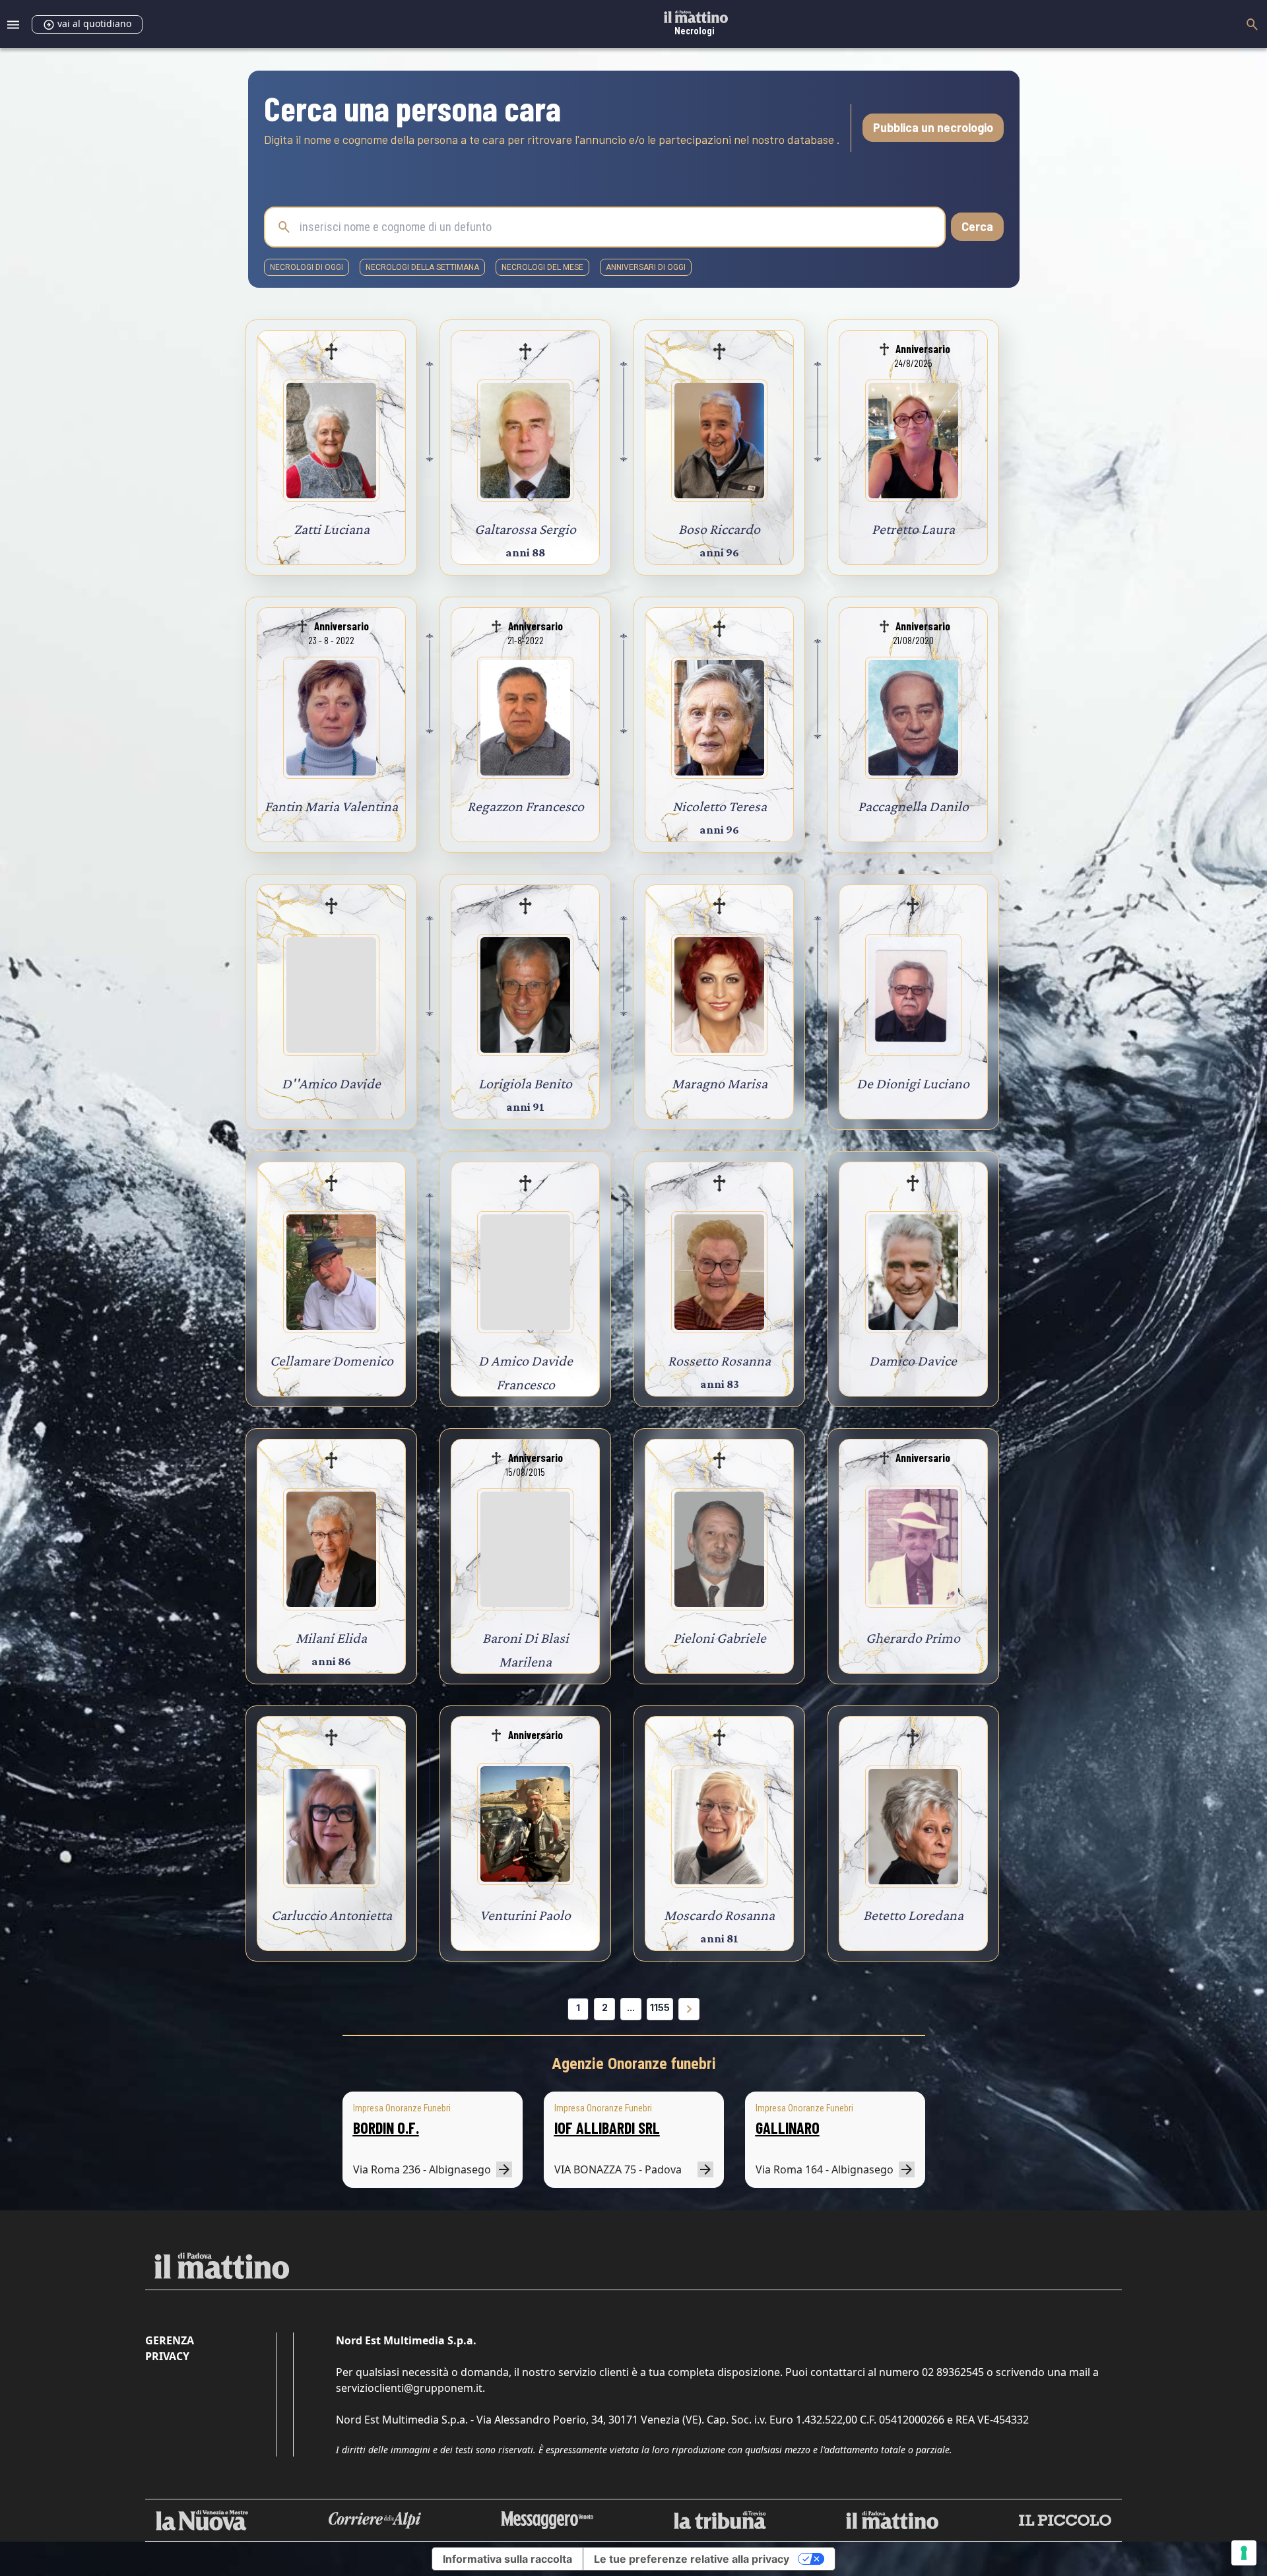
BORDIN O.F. (386, 2128)
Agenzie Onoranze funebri (634, 2064)
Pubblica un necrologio (933, 127)
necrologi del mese (542, 267)
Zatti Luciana (332, 529)
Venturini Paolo (525, 1915)
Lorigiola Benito (525, 1083)
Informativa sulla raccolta (507, 2559)
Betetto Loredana (913, 1915)
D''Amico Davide (331, 1083)
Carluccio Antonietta (332, 1915)
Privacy (167, 2356)
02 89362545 (953, 2372)
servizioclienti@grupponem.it (409, 2388)
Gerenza (170, 2340)
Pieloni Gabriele (720, 1638)
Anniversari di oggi (646, 267)
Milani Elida (331, 1638)
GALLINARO (788, 2128)
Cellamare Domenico (332, 1361)
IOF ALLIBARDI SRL (607, 2128)
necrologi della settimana (422, 267)
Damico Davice (913, 1361)
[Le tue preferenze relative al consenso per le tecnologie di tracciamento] (1244, 2553)
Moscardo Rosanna (719, 1915)
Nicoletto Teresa (720, 806)
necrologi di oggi (307, 267)
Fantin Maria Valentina (331, 806)
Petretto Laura (913, 529)
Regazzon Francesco (526, 806)
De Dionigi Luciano (913, 1083)
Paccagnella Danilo (913, 806)
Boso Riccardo (719, 529)
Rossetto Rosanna (719, 1361)
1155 (660, 2007)
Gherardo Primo (913, 1638)
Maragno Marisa (720, 1083)
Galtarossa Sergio (525, 529)
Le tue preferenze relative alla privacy (692, 2559)
